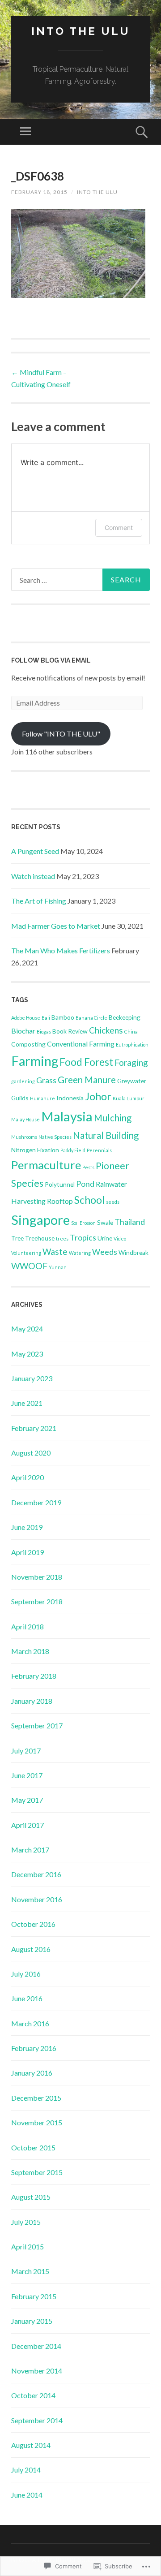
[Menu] (25, 132)
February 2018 (34, 1676)
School (89, 1200)
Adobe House (26, 1018)
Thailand (130, 1222)
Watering (80, 1253)
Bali (46, 1018)
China (131, 1032)
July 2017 (26, 1751)
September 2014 (37, 2420)
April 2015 (28, 2246)
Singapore (40, 1220)
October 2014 (33, 2395)
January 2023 (32, 1378)
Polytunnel (60, 1184)
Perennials (99, 1150)
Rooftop (60, 1201)
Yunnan (58, 1267)
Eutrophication (132, 1045)
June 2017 (27, 1775)
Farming (35, 1061)
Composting (28, 1044)
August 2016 (31, 1949)
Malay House (25, 1119)
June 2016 (27, 1998)
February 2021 (34, 1428)
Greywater (132, 1081)
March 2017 (30, 1850)
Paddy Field (73, 1150)
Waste (55, 1251)
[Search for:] (80, 580)
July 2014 (26, 2470)
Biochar (23, 1031)
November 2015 (37, 2122)
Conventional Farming (81, 1044)
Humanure (42, 1098)
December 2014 (36, 2346)
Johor (98, 1096)
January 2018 (32, 1701)
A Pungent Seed (35, 851)
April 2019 (28, 1552)
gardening (23, 1081)
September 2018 (37, 1601)
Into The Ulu (97, 192)
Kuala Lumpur (129, 1098)
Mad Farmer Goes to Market (56, 926)
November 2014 (37, 2371)
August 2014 (31, 2445)
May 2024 (27, 1329)
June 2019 (27, 1527)
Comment (119, 528)
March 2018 (30, 1651)
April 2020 (28, 1477)
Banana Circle (91, 1018)
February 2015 (34, 2296)
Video (120, 1238)
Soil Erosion (83, 1223)
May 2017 (27, 1800)
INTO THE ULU (81, 31)
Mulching (113, 1118)
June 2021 (27, 1403)
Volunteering (26, 1253)
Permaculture (46, 1165)
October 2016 (33, 1924)
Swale (105, 1222)
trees (62, 1238)
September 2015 (37, 2172)
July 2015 (26, 2222)
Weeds (105, 1252)
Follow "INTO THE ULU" (61, 734)
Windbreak (133, 1252)
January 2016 (32, 2073)
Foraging (131, 1062)
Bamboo (63, 1017)
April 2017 (28, 1825)
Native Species (55, 1137)
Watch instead (33, 876)
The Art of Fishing (39, 901)
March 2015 (30, 2271)
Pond (85, 1184)
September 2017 (37, 1725)
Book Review (70, 1031)
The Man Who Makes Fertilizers (61, 950)
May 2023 (27, 1354)
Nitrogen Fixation (35, 1150)
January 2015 (32, 2321)
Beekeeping (125, 1017)
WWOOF (29, 1266)
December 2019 (36, 1502)
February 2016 (34, 2048)
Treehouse (40, 1238)
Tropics (83, 1238)
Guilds (20, 1098)
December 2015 (36, 2098)
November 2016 (37, 1899)
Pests (88, 1167)
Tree (17, 1238)
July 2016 (26, 1974)
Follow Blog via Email (51, 660)
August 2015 (31, 2197)
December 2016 (36, 1874)
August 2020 (31, 1453)
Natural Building (106, 1135)
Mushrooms (24, 1137)
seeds (113, 1202)
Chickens (106, 1030)
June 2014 (27, 2495)
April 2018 (28, 1626)
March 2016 (30, 2023)
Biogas (44, 1032)
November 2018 (37, 1577)
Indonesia (70, 1098)
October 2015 (33, 2147)
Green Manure (87, 1080)
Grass (46, 1080)
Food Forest (86, 1062)
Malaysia (67, 1116)
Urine (105, 1238)
